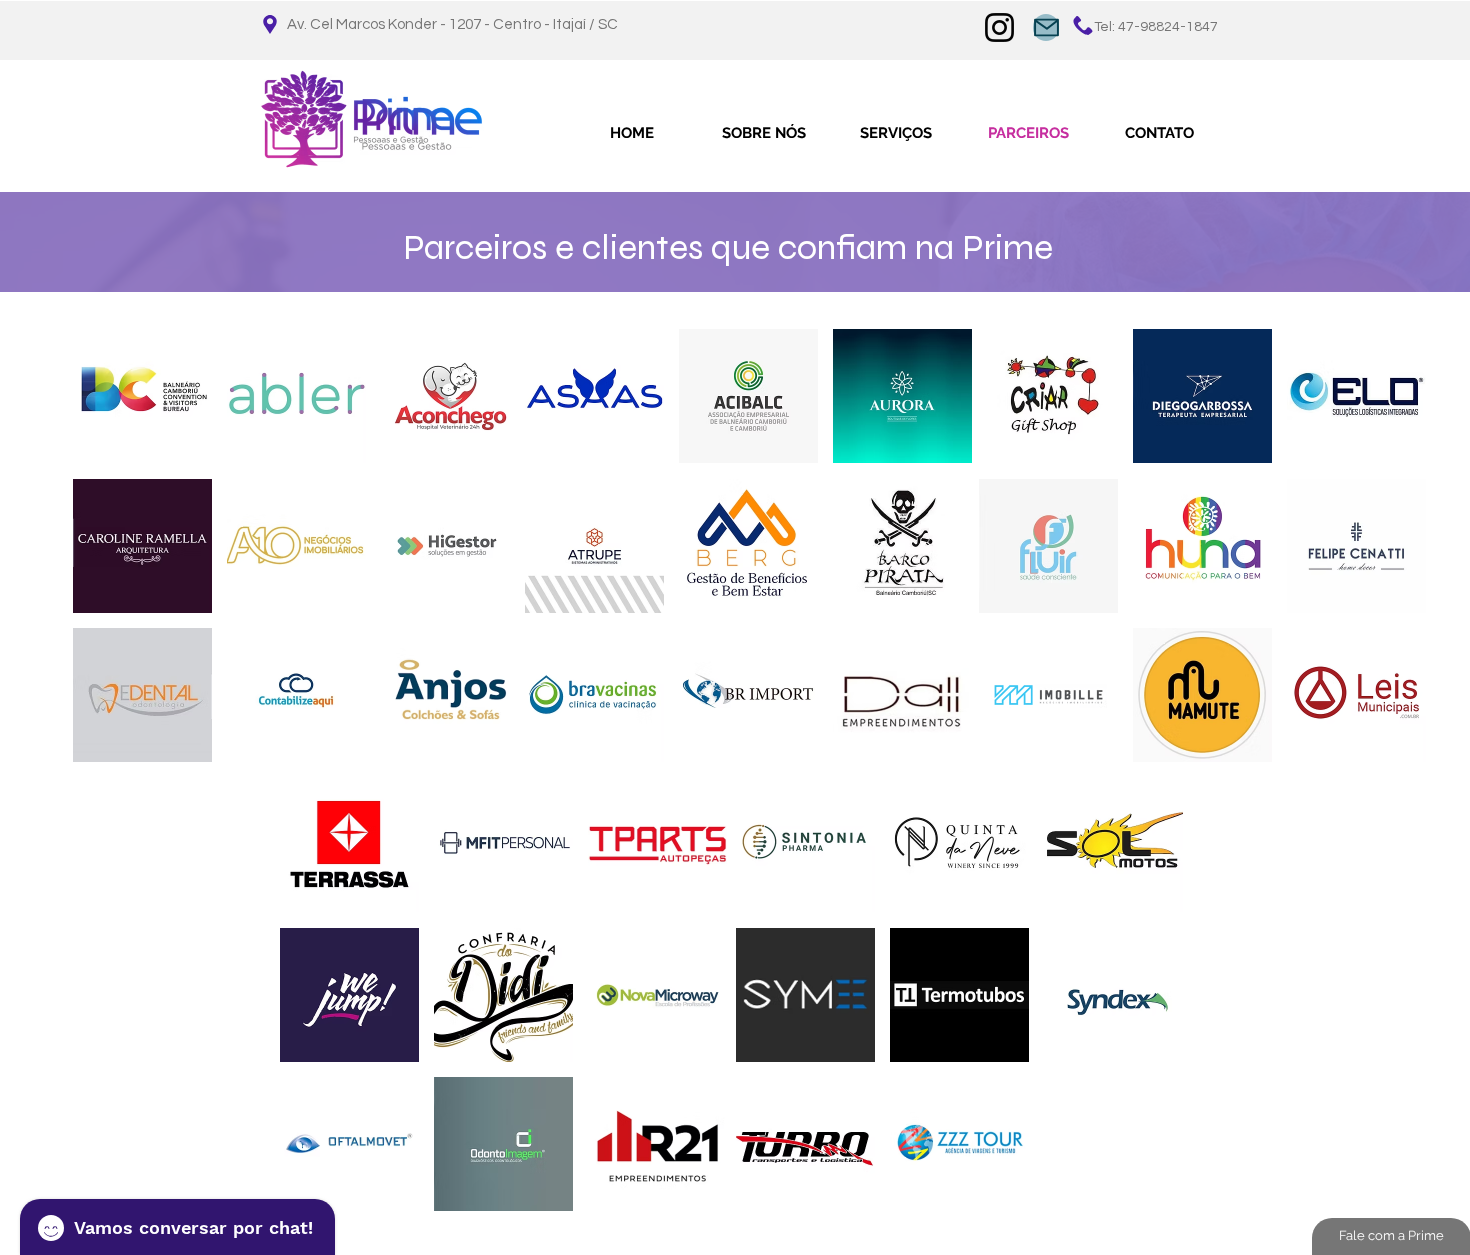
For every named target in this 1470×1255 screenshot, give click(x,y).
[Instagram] (999, 27)
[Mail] (1046, 27)
